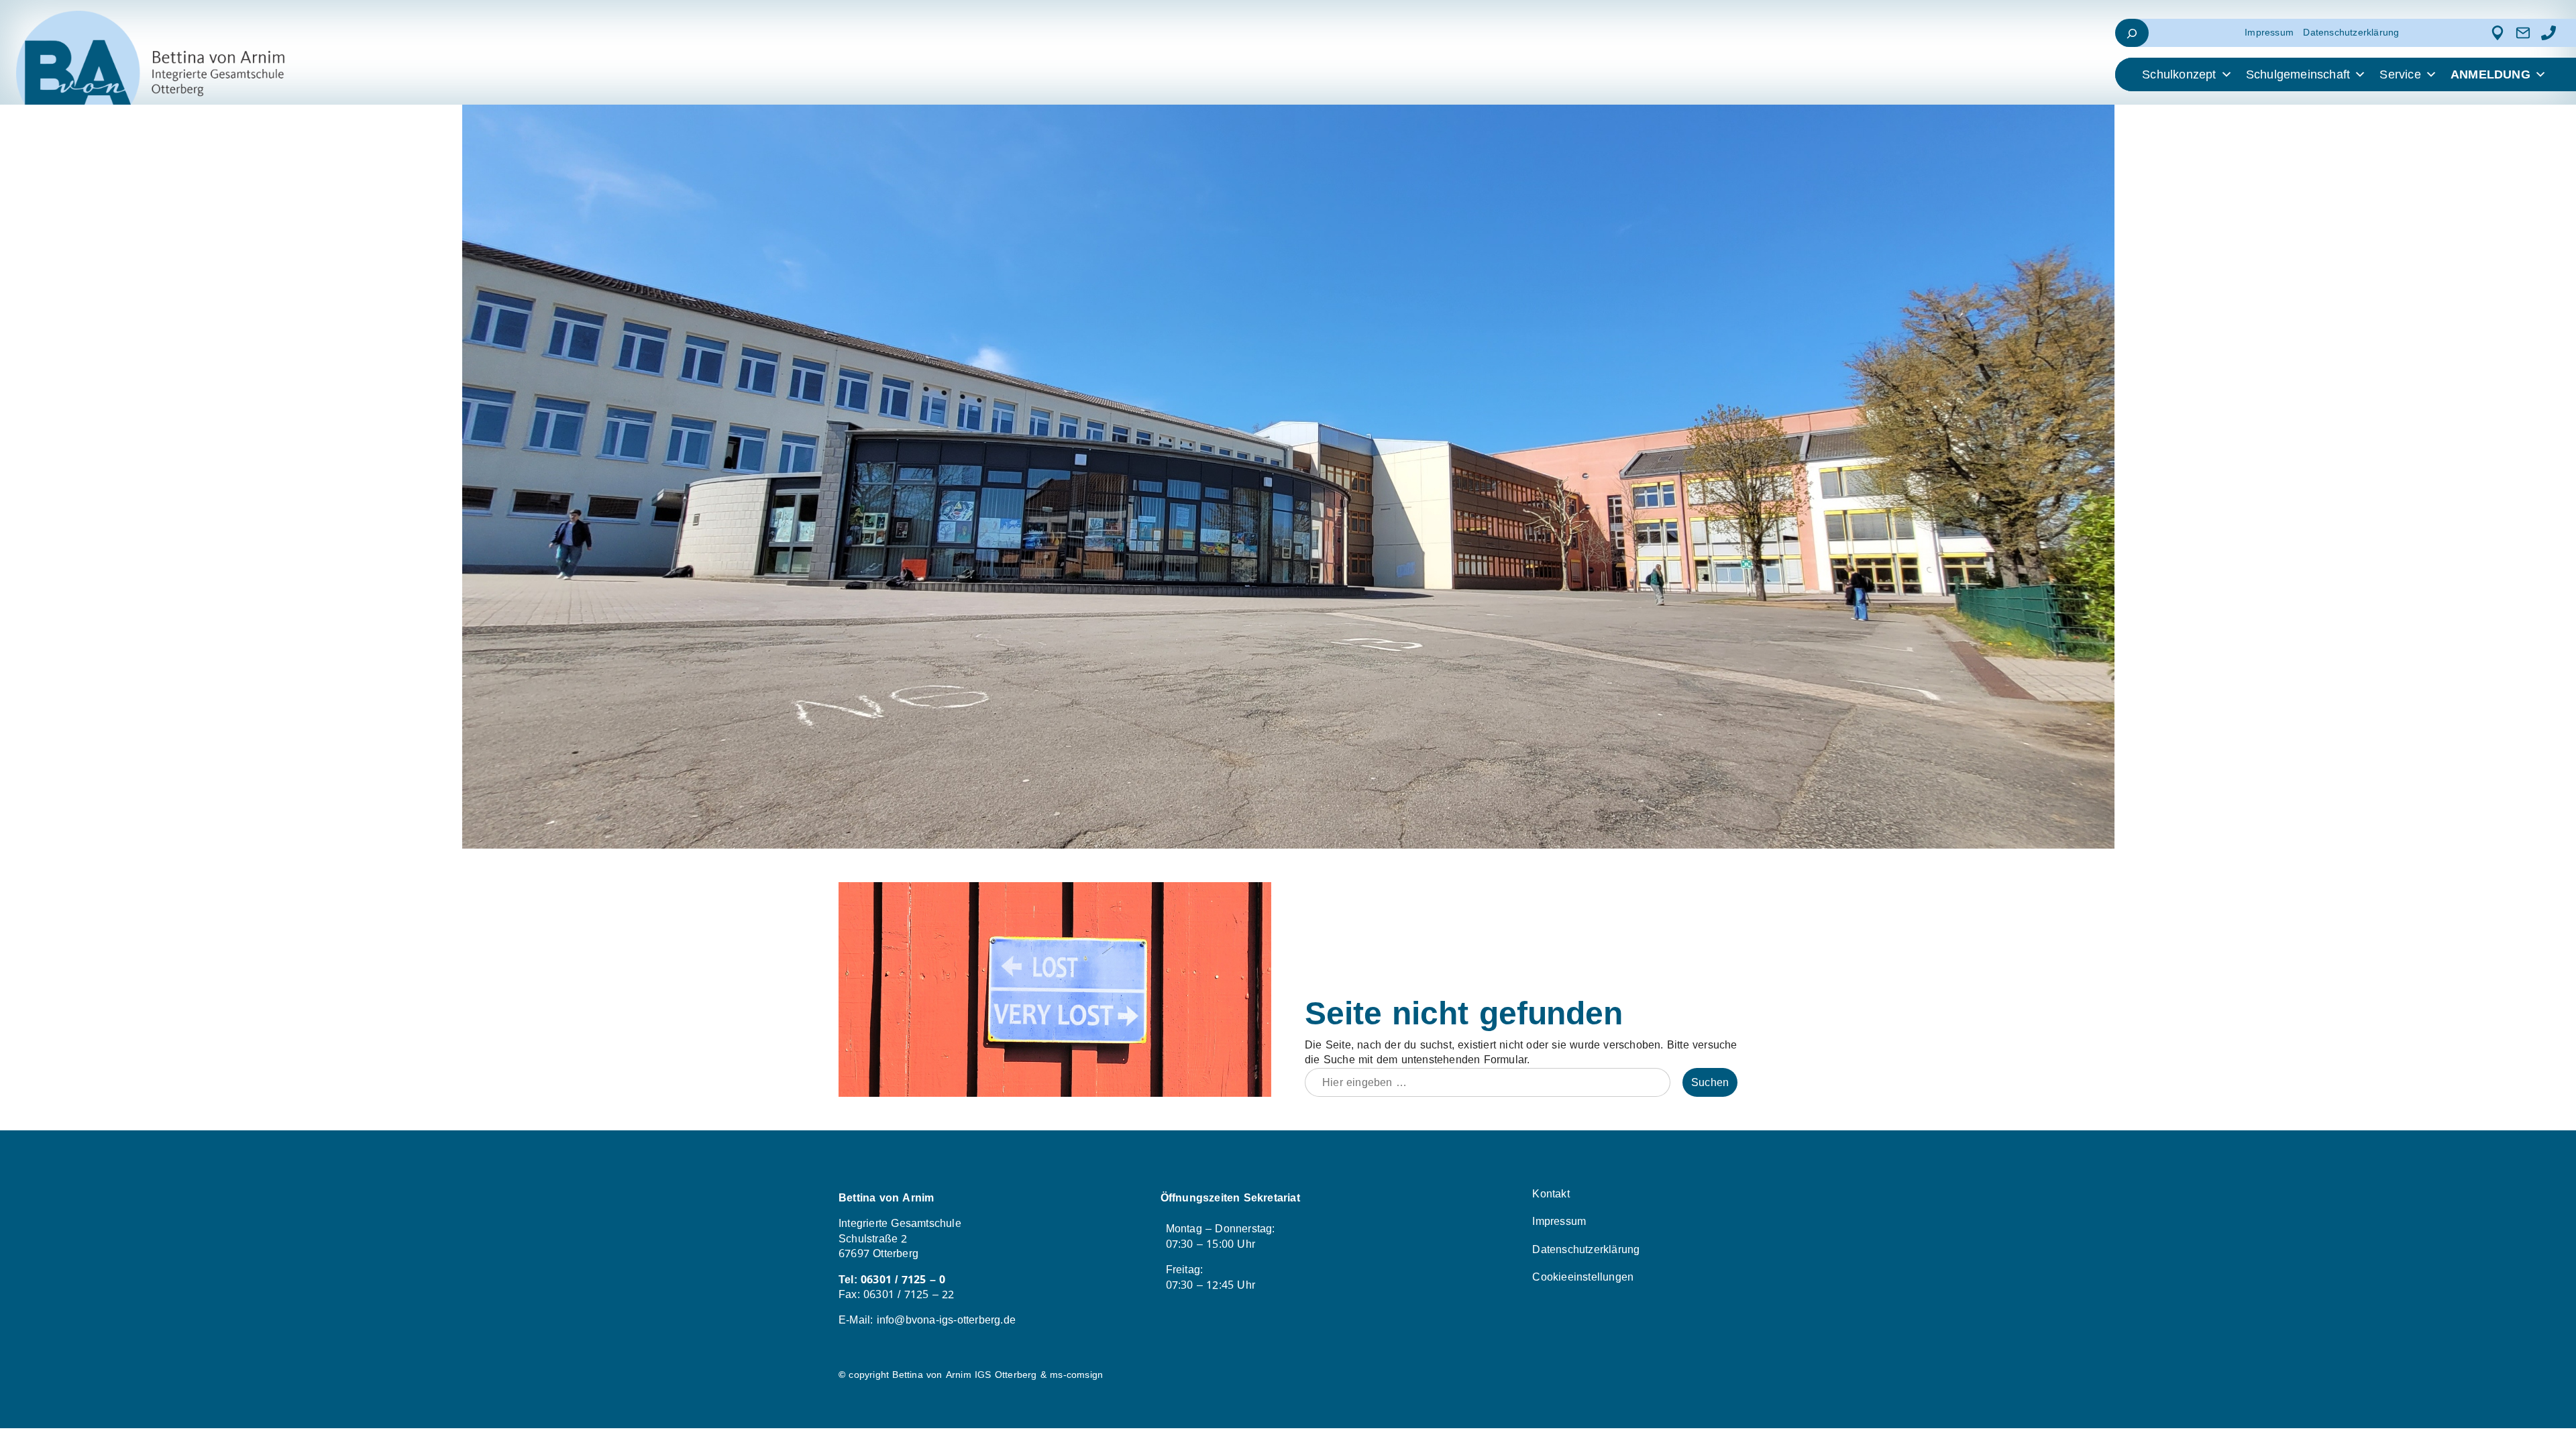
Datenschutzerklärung (2351, 33)
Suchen (1710, 1082)
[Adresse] (2498, 33)
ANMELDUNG (2490, 74)
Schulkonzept (2179, 74)
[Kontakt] (2523, 33)
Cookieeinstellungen (1583, 1277)
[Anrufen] (2548, 33)
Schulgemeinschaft (2298, 74)
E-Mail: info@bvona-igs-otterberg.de (927, 1320)
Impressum (2269, 33)
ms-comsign (1076, 1375)
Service (2400, 74)
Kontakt (1551, 1194)
